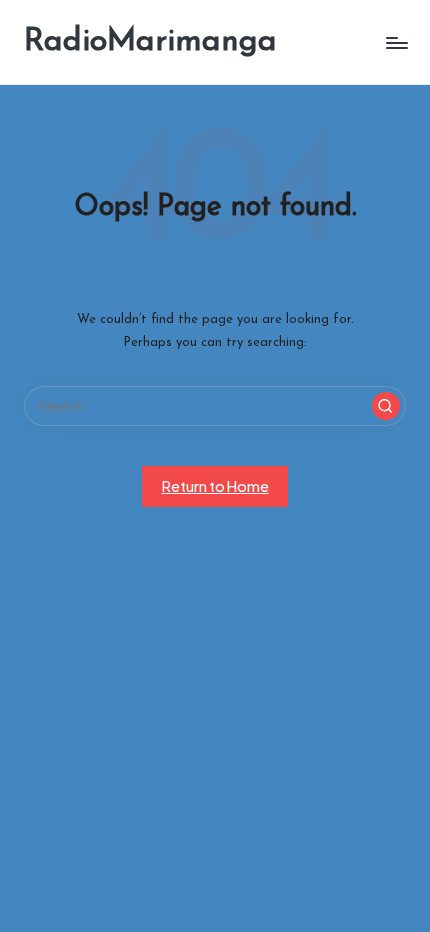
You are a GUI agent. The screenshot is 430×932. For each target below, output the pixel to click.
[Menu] (396, 42)
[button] (386, 406)
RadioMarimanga (150, 42)
